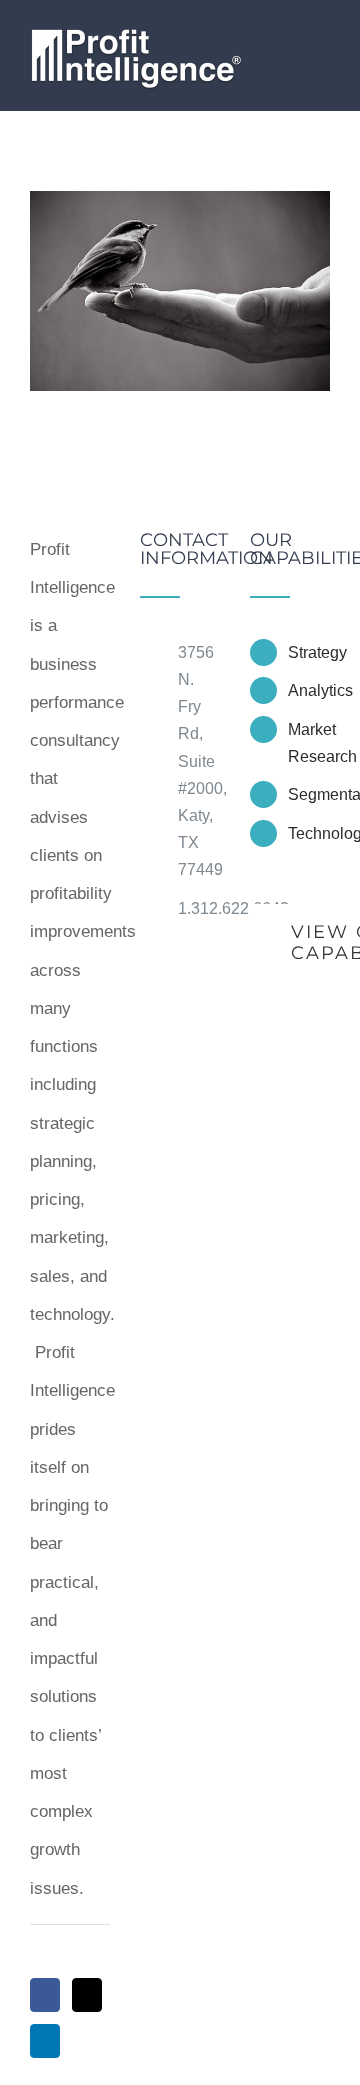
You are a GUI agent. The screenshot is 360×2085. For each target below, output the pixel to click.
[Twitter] (87, 1995)
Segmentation (309, 794)
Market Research (309, 743)
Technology (309, 833)
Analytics (309, 690)
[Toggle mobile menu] (322, 42)
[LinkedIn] (45, 2041)
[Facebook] (45, 1995)
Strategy (309, 652)
